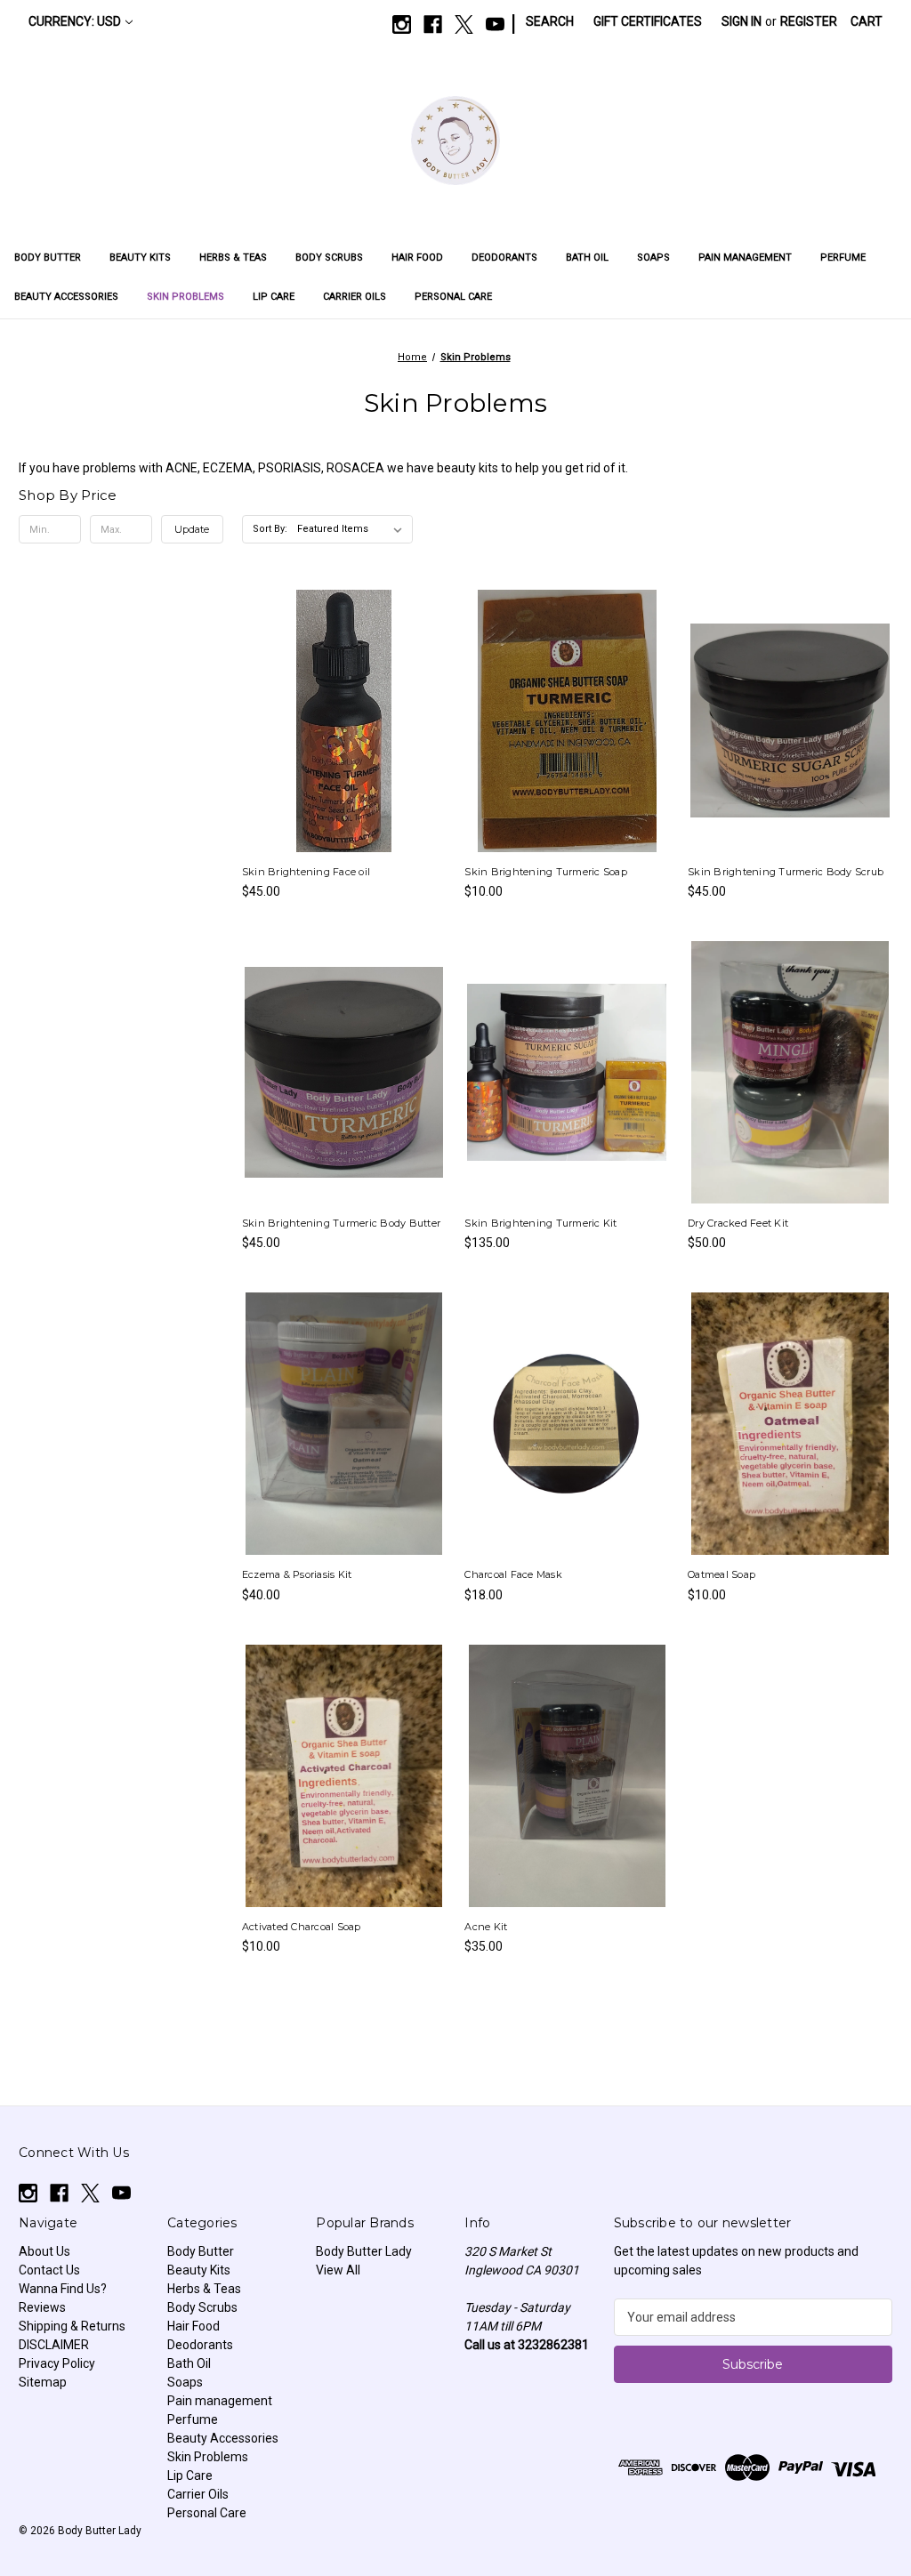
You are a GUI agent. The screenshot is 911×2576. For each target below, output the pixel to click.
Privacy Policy (57, 2363)
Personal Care (453, 297)
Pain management (745, 258)
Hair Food (417, 258)
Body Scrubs (329, 258)
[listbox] (353, 529)
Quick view (342, 688)
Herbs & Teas (233, 258)
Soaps (653, 258)
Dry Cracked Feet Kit (738, 1223)
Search (550, 21)
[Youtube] (495, 24)
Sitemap (43, 2382)
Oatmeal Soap (722, 1574)
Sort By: (270, 529)
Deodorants (504, 258)
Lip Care (274, 297)
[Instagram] (402, 24)
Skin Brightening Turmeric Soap (546, 872)
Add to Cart (344, 753)
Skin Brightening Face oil (306, 872)
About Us (44, 2251)
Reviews (42, 2307)
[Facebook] (433, 24)
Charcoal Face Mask (513, 1574)
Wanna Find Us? (63, 2289)
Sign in (742, 21)
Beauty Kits (140, 258)
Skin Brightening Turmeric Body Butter (341, 1223)
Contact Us (49, 2270)
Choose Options (790, 1104)
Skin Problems (185, 297)
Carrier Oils (355, 297)
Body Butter (48, 258)
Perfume (843, 258)
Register (809, 21)
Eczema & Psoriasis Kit (297, 1574)
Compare (338, 721)
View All (338, 2270)
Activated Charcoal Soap (302, 1927)
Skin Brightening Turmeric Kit (540, 1223)
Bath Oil (587, 258)
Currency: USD (75, 21)
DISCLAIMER (54, 2345)
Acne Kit (486, 1927)
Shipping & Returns (72, 2326)
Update (192, 529)
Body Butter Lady (364, 2251)
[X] (464, 24)
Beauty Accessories (66, 297)
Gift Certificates (648, 21)
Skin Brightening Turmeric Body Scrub (786, 872)
